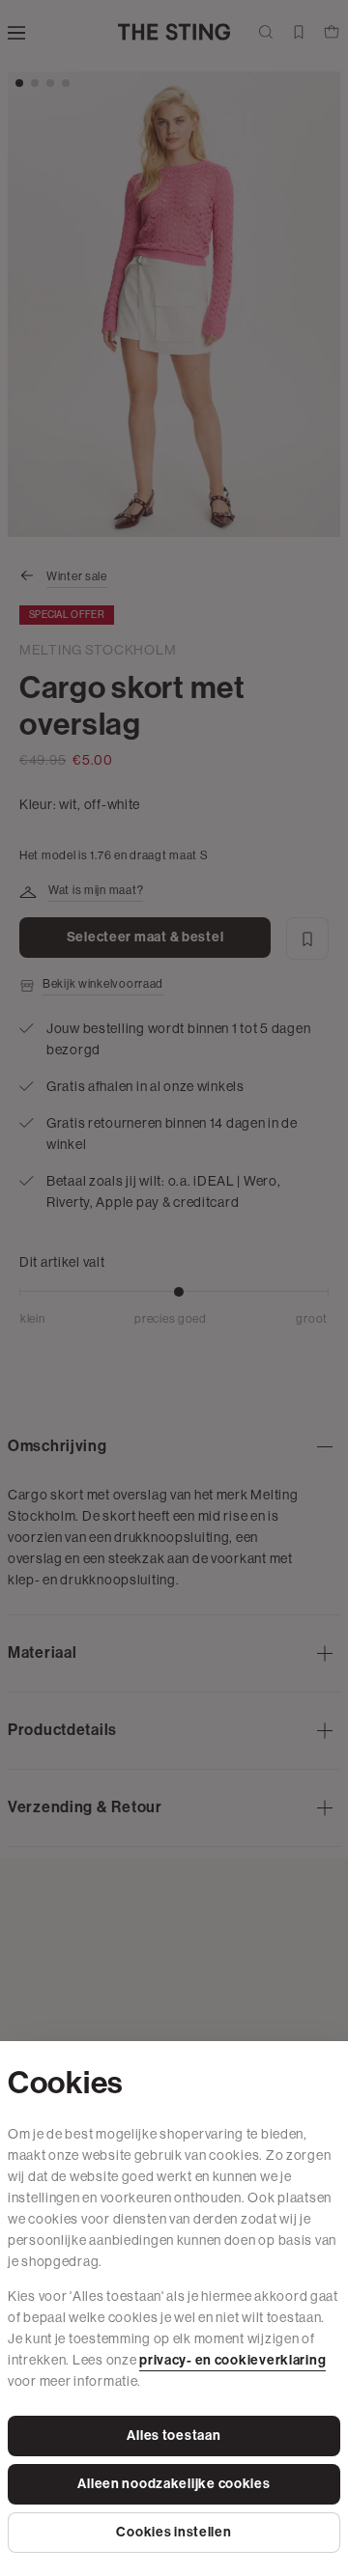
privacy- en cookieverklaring (232, 2360)
